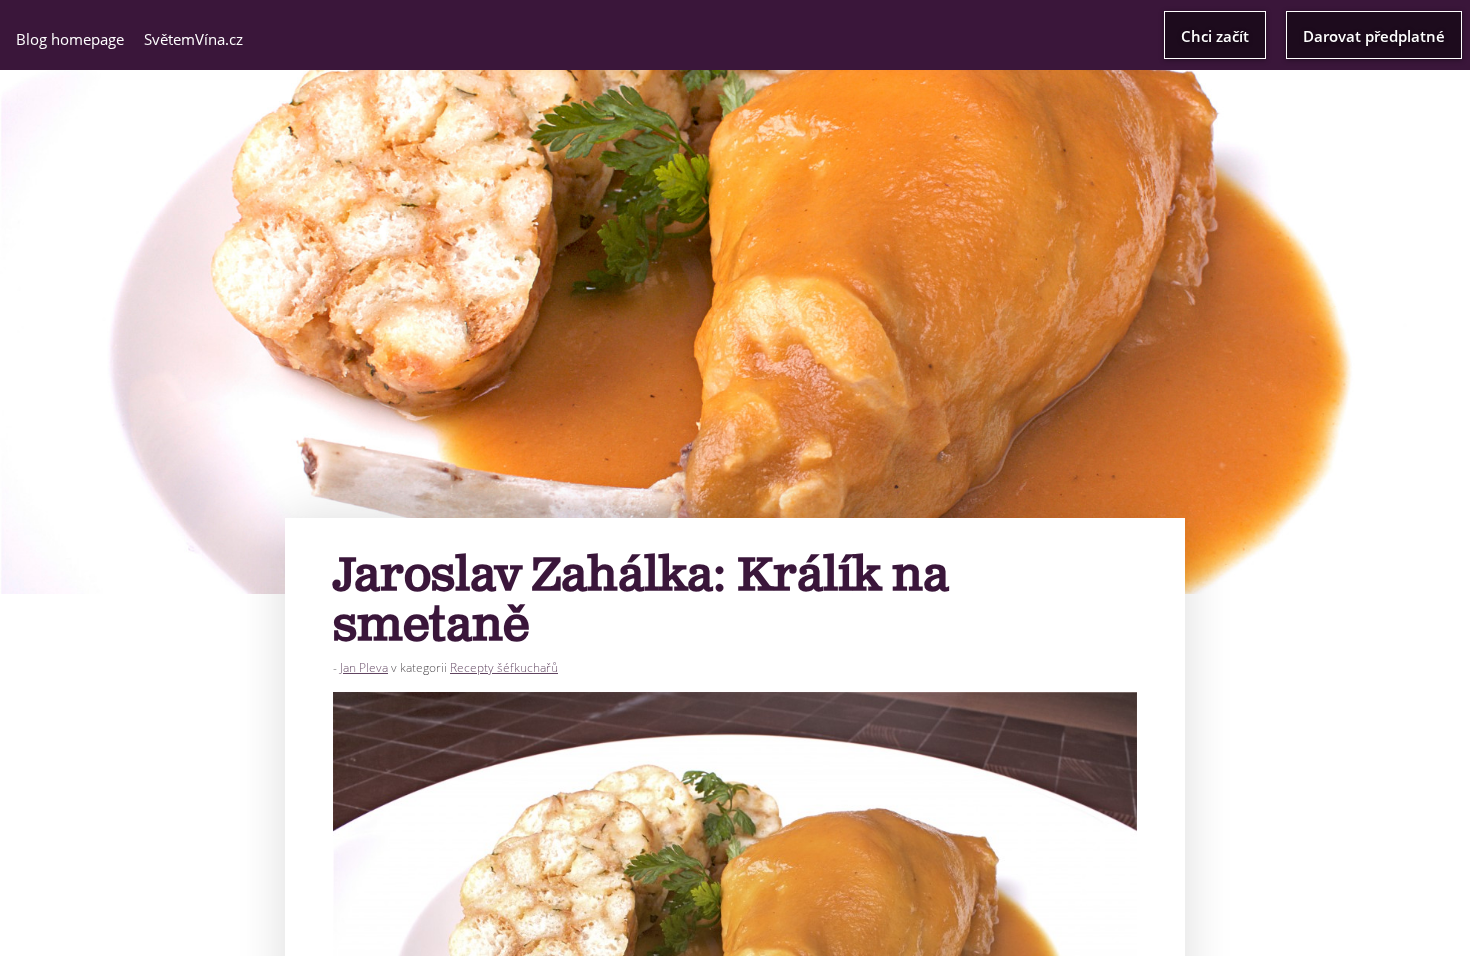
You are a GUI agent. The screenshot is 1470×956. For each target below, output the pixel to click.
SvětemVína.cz (193, 39)
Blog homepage (70, 39)
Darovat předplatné (1374, 36)
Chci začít (1215, 36)
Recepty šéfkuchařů (504, 667)
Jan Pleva (364, 667)
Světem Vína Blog (735, 33)
